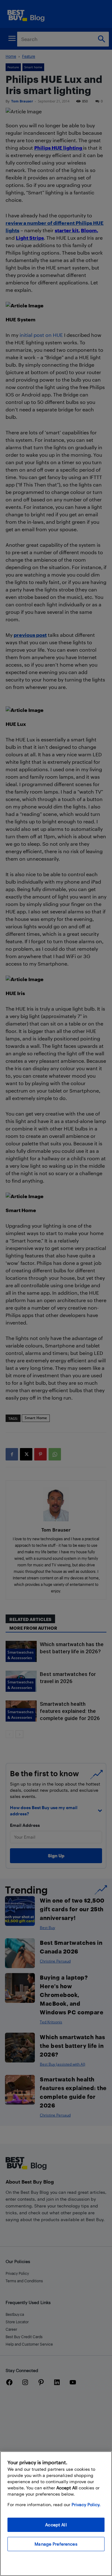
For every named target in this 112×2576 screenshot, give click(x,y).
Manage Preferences (56, 2544)
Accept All (56, 2525)
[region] (56, 2514)
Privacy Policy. (86, 2504)
